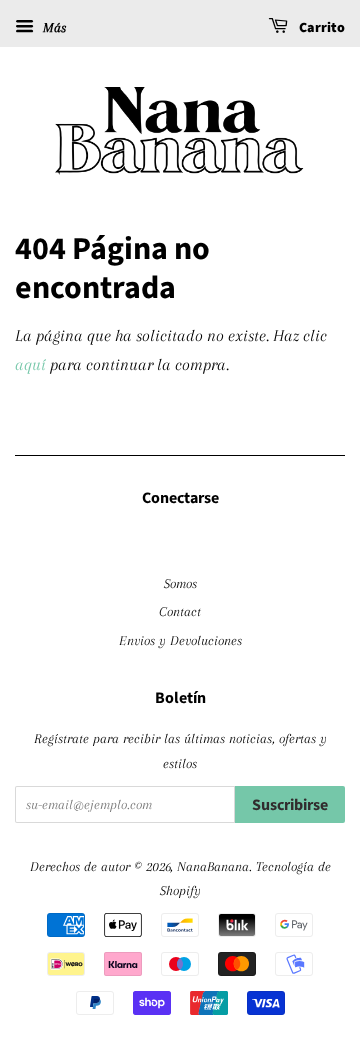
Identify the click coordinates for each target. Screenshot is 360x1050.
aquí (30, 364)
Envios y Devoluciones (180, 640)
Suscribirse (290, 805)
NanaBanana (213, 866)
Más (52, 27)
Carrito (320, 28)
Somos (180, 583)
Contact (180, 611)
